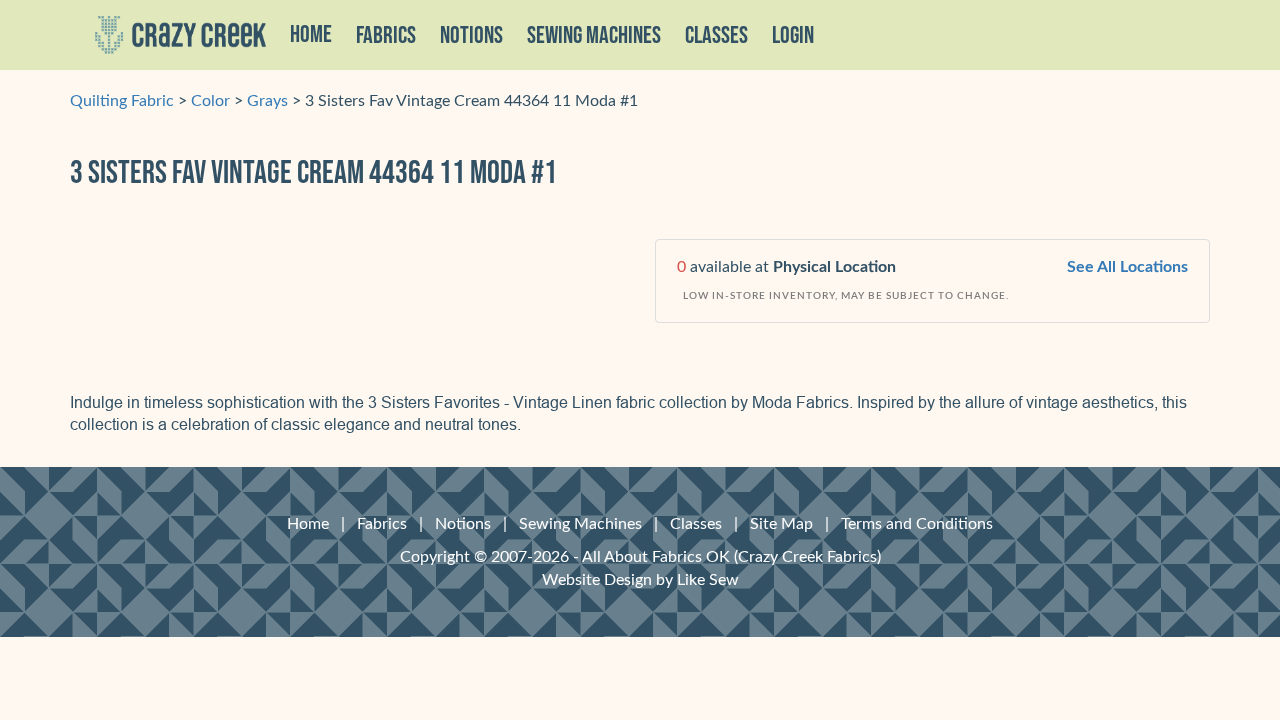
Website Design (597, 580)
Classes (716, 36)
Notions (463, 524)
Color (210, 101)
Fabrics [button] (386, 36)
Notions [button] (471, 36)
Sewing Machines (594, 36)
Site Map (781, 524)
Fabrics (382, 524)
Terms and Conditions (917, 524)
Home (311, 35)
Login (793, 36)
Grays (267, 101)
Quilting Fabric (122, 101)
